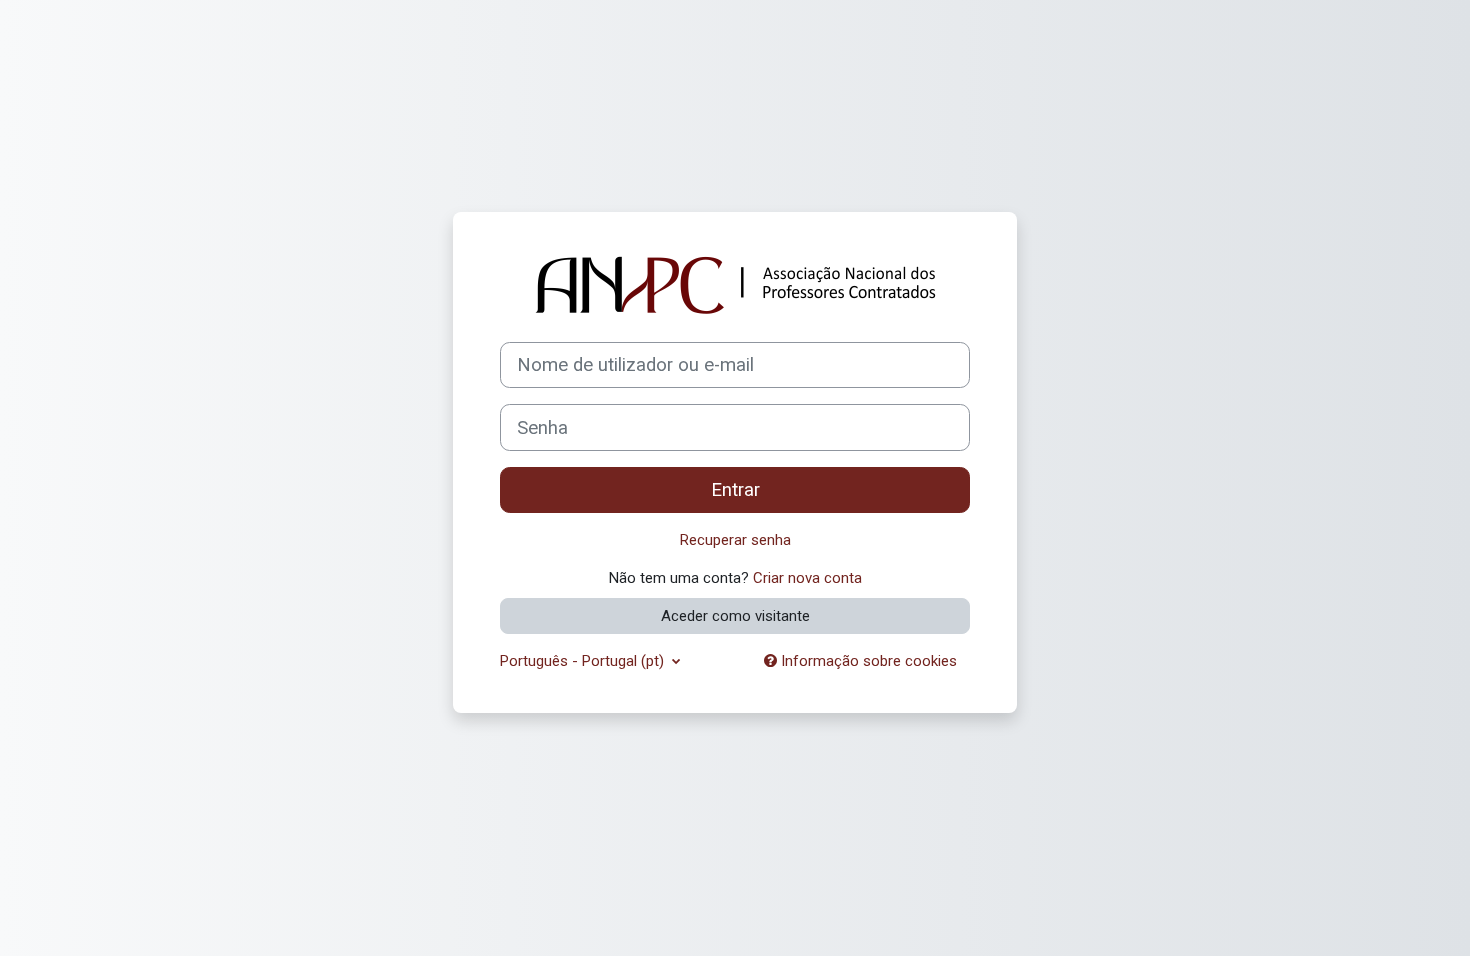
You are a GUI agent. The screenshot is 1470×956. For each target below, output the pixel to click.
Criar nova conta (807, 578)
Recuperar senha (735, 540)
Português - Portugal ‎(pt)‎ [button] (584, 661)
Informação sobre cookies (867, 661)
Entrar (735, 490)
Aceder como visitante (735, 616)
